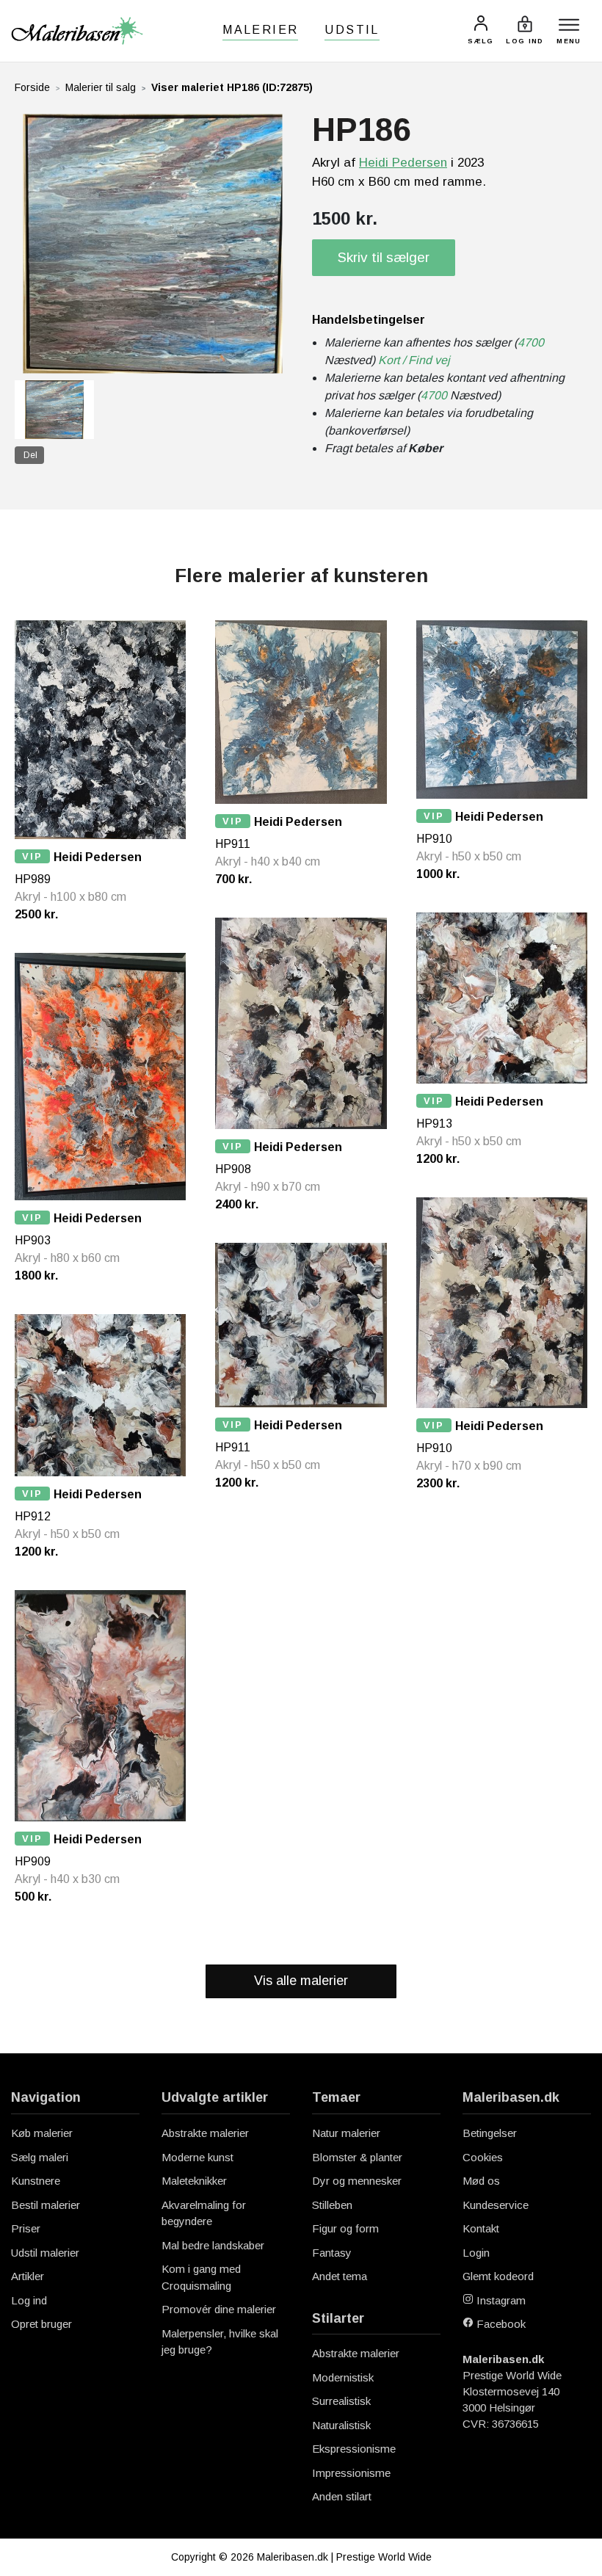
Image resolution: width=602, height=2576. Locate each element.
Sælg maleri (40, 2157)
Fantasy (332, 2253)
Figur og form (345, 2228)
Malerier (260, 30)
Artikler (28, 2276)
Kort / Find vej (414, 360)
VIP (32, 856)
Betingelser (490, 2133)
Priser (26, 2228)
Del (30, 455)
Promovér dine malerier (219, 2309)
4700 (531, 342)
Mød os (481, 2181)
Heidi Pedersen (403, 163)
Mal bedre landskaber (213, 2245)
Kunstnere (36, 2181)
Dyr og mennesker (357, 2181)
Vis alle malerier (301, 1981)
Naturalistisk (341, 2425)
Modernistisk (343, 2377)
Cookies (483, 2157)
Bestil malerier (46, 2205)
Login (476, 2253)
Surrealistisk (341, 2401)
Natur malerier (346, 2133)
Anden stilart (342, 2496)
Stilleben (332, 2205)
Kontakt (481, 2228)
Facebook (500, 2324)
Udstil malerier (45, 2253)
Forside (32, 87)
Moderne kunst (197, 2157)
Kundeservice (496, 2205)
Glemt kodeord (498, 2276)
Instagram (500, 2300)
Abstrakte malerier (205, 2133)
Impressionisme (351, 2473)
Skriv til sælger (384, 257)
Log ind (29, 2300)
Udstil (352, 30)
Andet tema (340, 2276)
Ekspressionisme (354, 2449)
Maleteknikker (194, 2181)
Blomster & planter (357, 2157)
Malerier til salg (101, 87)
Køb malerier (42, 2133)
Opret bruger (41, 2324)
